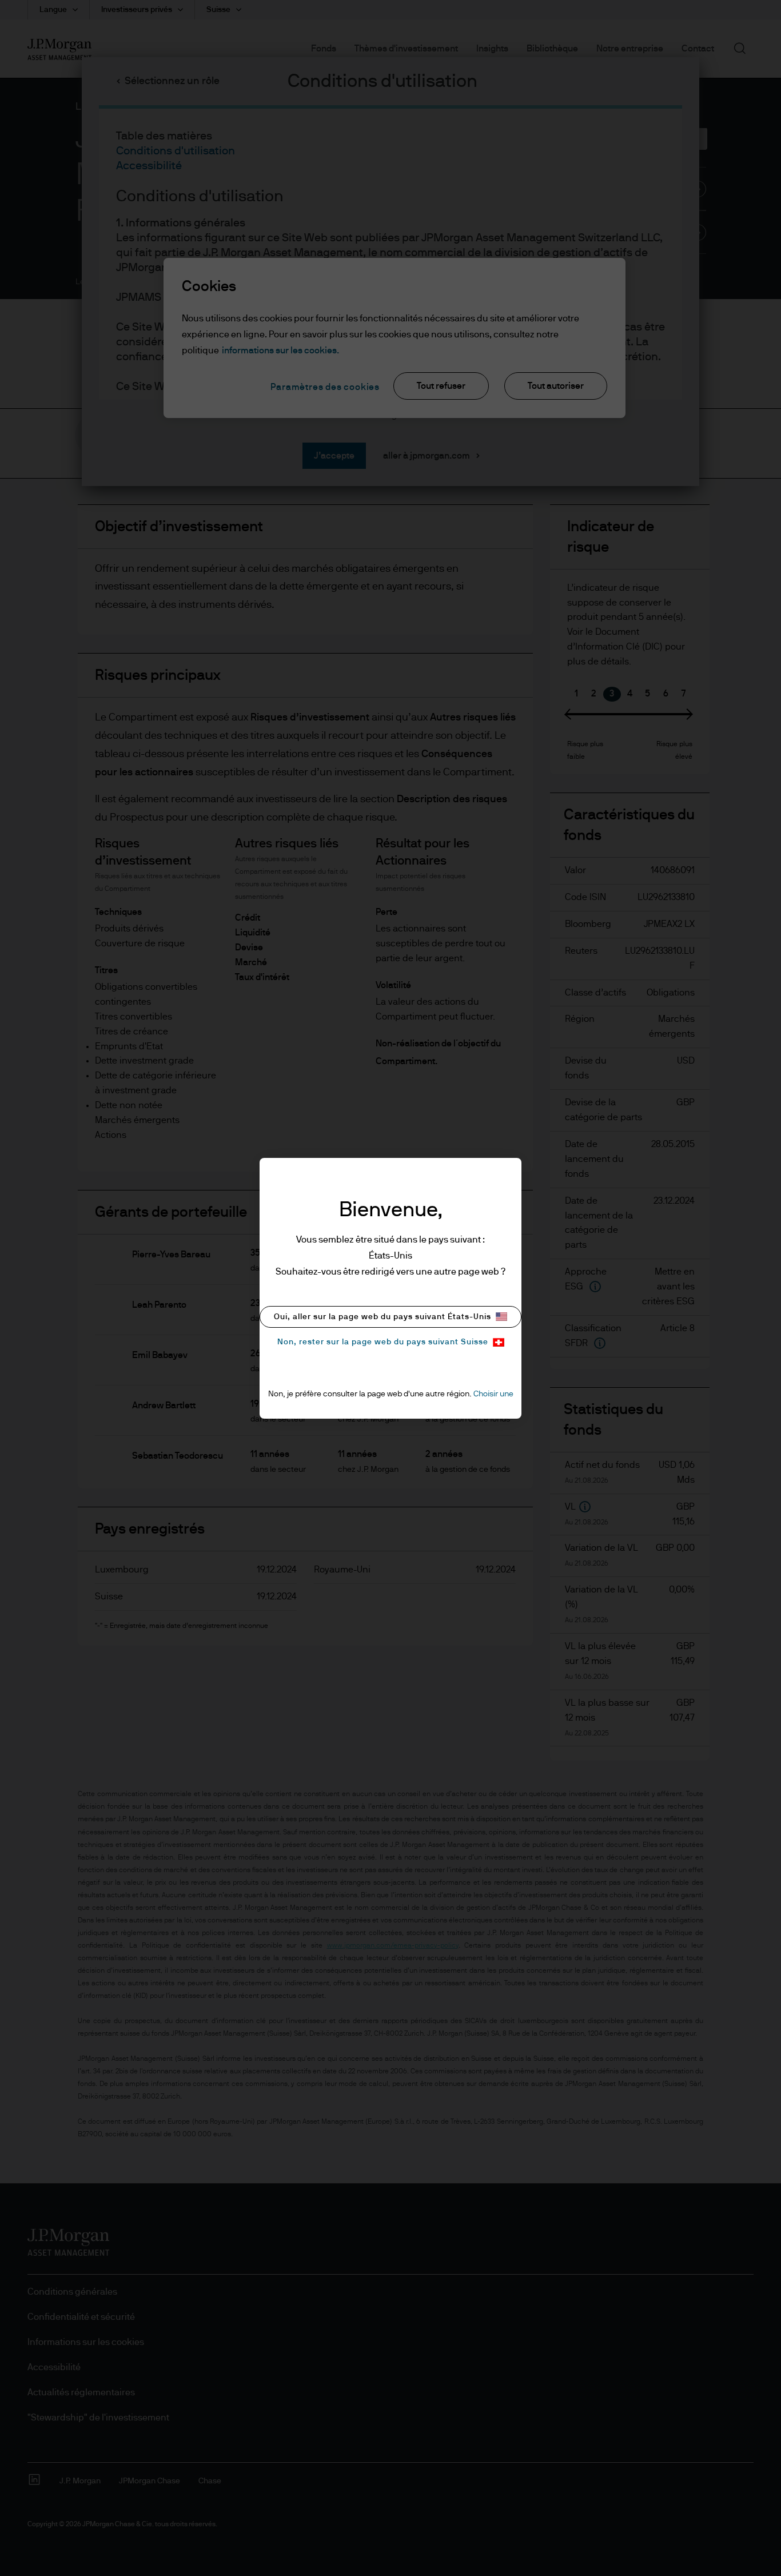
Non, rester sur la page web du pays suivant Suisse (383, 1342)
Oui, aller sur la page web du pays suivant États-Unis (382, 1317)
